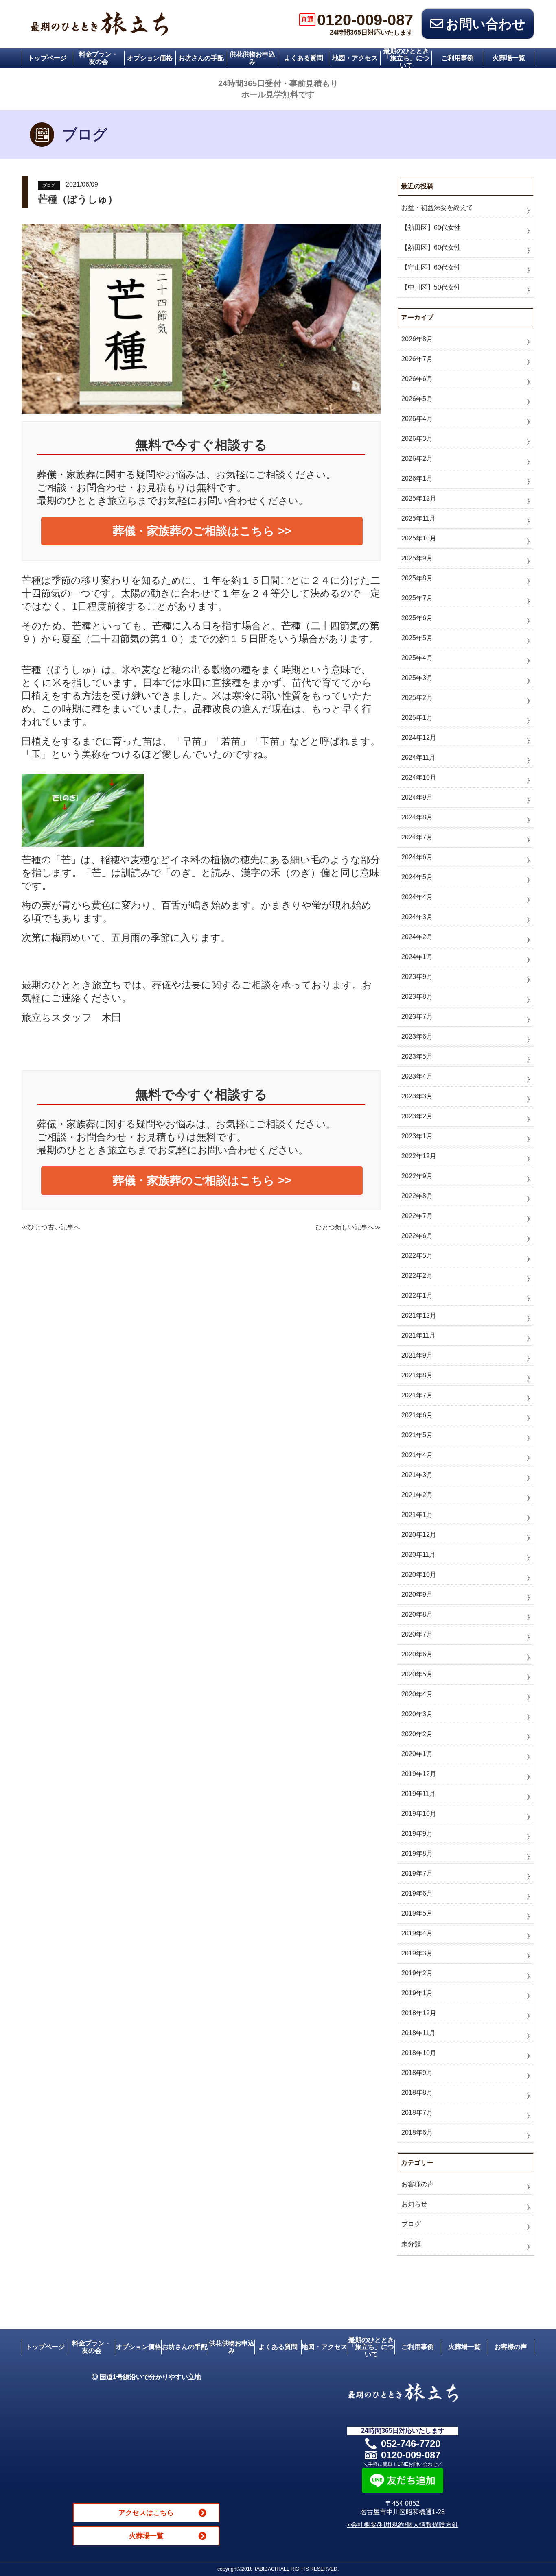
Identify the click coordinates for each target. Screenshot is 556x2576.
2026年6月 (417, 379)
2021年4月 (417, 1455)
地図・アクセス (355, 58)
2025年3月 (417, 678)
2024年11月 (418, 757)
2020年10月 (419, 1575)
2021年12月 (419, 1315)
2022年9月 (417, 1176)
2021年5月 (417, 1435)
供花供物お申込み (252, 58)
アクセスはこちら (146, 2513)
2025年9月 (417, 558)
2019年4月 (417, 1933)
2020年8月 (417, 1614)
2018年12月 (419, 2013)
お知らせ (414, 2204)
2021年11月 (418, 1335)
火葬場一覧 (509, 58)
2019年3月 (417, 1953)
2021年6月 (417, 1415)
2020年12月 (419, 1535)
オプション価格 (150, 58)
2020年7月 (417, 1634)
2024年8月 (417, 817)
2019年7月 (417, 1873)
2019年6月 (417, 1893)
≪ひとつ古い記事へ (51, 1227)
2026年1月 (417, 478)
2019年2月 (417, 1973)
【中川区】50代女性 (431, 287)
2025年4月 (417, 658)
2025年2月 (417, 698)
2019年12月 (419, 1774)
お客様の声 (418, 2184)
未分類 (411, 2244)
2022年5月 (417, 1256)
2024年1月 (417, 957)
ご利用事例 (457, 58)
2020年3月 (417, 1714)
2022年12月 (419, 1156)
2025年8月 (417, 578)
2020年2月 (417, 1734)
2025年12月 (419, 498)
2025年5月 (417, 638)
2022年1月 (417, 1296)
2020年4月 (417, 1694)
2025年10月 (419, 538)
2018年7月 (417, 2113)
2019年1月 (417, 1993)
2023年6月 (417, 1036)
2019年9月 (417, 1834)
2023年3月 (417, 1096)
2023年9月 (417, 977)
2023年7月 (417, 1017)
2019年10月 (419, 1814)
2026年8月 (417, 339)
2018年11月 (418, 2033)
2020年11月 (418, 1555)
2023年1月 (417, 1136)
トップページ (47, 58)
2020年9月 (417, 1594)
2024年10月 (419, 777)
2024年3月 (417, 917)
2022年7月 (417, 1216)
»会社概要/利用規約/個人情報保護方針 (403, 2525)
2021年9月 (417, 1355)
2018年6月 (417, 2133)
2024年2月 (417, 937)
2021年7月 (417, 1395)
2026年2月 (417, 459)
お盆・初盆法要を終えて (437, 208)
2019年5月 (417, 1913)
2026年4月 (417, 419)
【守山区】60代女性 (431, 267)
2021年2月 (417, 1495)
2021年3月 (417, 1475)
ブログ (49, 185)
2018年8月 (417, 2093)
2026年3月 (417, 439)
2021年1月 (417, 1515)
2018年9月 (417, 2073)
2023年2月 (417, 1116)
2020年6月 (417, 1654)
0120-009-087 (357, 20)
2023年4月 (417, 1076)
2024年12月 (419, 738)
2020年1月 (417, 1754)
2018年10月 (419, 2053)
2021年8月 (417, 1375)
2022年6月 (417, 1236)
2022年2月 (417, 1276)
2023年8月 (417, 997)
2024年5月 (417, 877)
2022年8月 (417, 1196)
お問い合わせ (486, 24)
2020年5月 (417, 1674)
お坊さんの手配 (201, 58)
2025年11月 (418, 518)
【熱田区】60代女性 (431, 228)
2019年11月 (418, 1794)
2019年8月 (417, 1854)
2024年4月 (417, 897)
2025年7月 (417, 598)
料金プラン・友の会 (99, 58)
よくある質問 (304, 58)
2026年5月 (417, 399)
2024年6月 (417, 857)
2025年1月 (417, 718)
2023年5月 (417, 1056)
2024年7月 (417, 837)
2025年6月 (417, 618)
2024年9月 (417, 797)
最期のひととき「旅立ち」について (406, 58)
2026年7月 (417, 359)
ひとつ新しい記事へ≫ (348, 1227)
